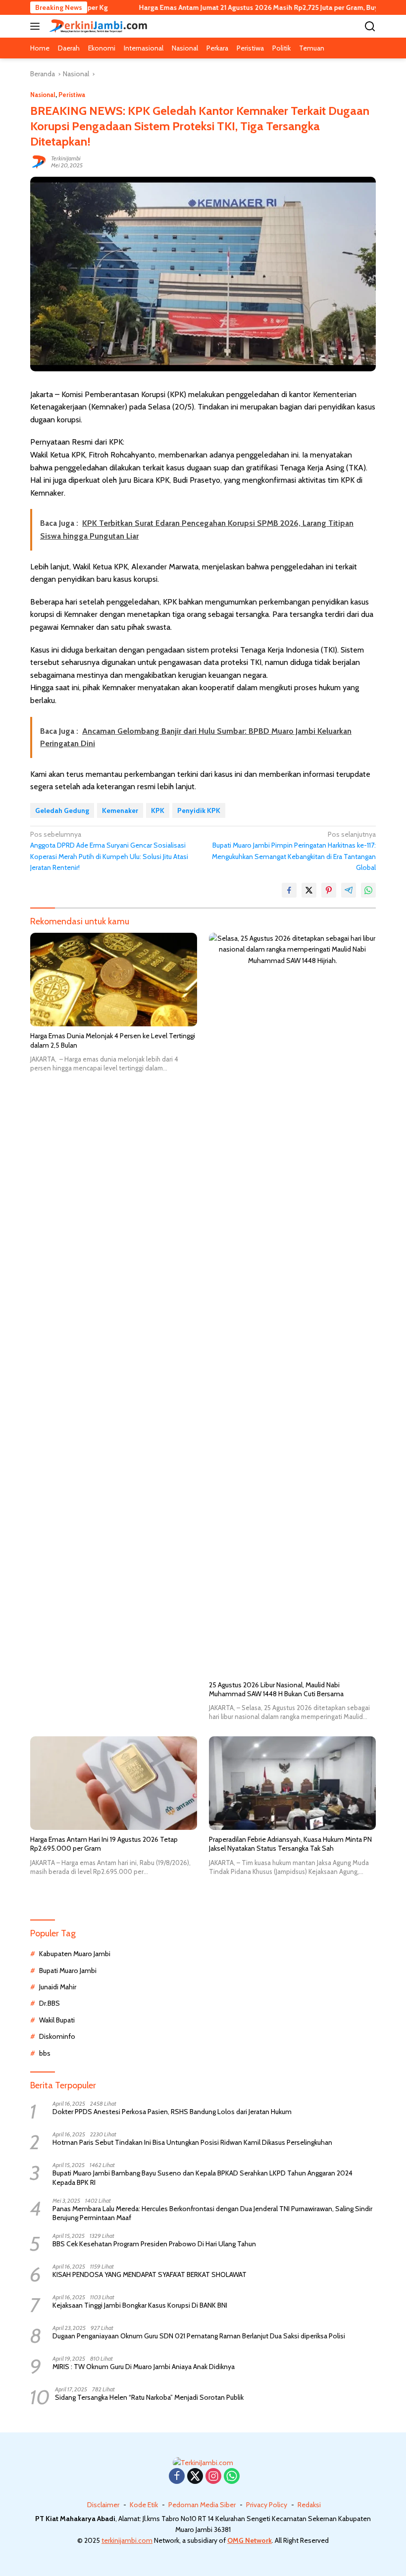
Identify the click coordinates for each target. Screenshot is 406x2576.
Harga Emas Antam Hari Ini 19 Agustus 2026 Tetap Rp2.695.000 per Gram (104, 1844)
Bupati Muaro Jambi (68, 1970)
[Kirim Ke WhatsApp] (368, 890)
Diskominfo (57, 2036)
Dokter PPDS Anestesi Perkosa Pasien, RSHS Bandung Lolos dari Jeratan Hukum (172, 2112)
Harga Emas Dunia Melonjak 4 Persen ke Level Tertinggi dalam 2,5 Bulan (113, 1040)
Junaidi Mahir (58, 1987)
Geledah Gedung (62, 810)
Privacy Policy (267, 2505)
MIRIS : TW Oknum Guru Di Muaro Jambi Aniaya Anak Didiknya (144, 2367)
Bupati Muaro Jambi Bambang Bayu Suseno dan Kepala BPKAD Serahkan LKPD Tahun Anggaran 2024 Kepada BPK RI (203, 2177)
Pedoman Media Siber (202, 2505)
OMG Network (250, 2540)
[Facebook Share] (289, 890)
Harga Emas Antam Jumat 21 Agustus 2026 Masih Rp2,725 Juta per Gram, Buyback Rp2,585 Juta (242, 7)
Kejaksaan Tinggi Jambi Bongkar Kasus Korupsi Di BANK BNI (140, 2305)
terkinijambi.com (127, 2540)
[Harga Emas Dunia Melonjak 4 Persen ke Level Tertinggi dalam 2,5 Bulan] (114, 980)
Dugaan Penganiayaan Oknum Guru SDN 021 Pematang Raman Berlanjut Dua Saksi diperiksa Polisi (199, 2336)
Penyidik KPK (199, 810)
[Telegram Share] (349, 890)
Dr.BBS (50, 2003)
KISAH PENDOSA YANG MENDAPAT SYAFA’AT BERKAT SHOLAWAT (150, 2274)
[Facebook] (177, 2477)
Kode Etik (144, 2505)
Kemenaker (120, 810)
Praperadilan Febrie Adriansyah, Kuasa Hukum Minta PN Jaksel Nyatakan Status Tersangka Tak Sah (290, 1844)
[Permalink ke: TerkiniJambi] (38, 161)
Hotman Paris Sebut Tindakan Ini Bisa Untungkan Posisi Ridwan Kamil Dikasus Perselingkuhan (192, 2142)
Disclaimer (103, 2505)
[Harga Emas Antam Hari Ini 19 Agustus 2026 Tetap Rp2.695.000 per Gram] (114, 1783)
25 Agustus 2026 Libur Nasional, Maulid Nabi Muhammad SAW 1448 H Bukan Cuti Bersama (276, 1689)
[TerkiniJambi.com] (97, 26)
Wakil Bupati (57, 2020)
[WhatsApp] (232, 2477)
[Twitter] (195, 2477)
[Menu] (37, 26)
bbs (45, 2053)
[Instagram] (213, 2477)
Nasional (43, 95)
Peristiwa (72, 95)
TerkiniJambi (66, 158)
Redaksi (309, 2505)
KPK (158, 810)
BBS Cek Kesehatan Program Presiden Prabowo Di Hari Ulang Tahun (154, 2244)
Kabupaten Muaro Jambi (75, 1954)
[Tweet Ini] (309, 890)
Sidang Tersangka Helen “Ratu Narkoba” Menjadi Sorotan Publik (149, 2397)
